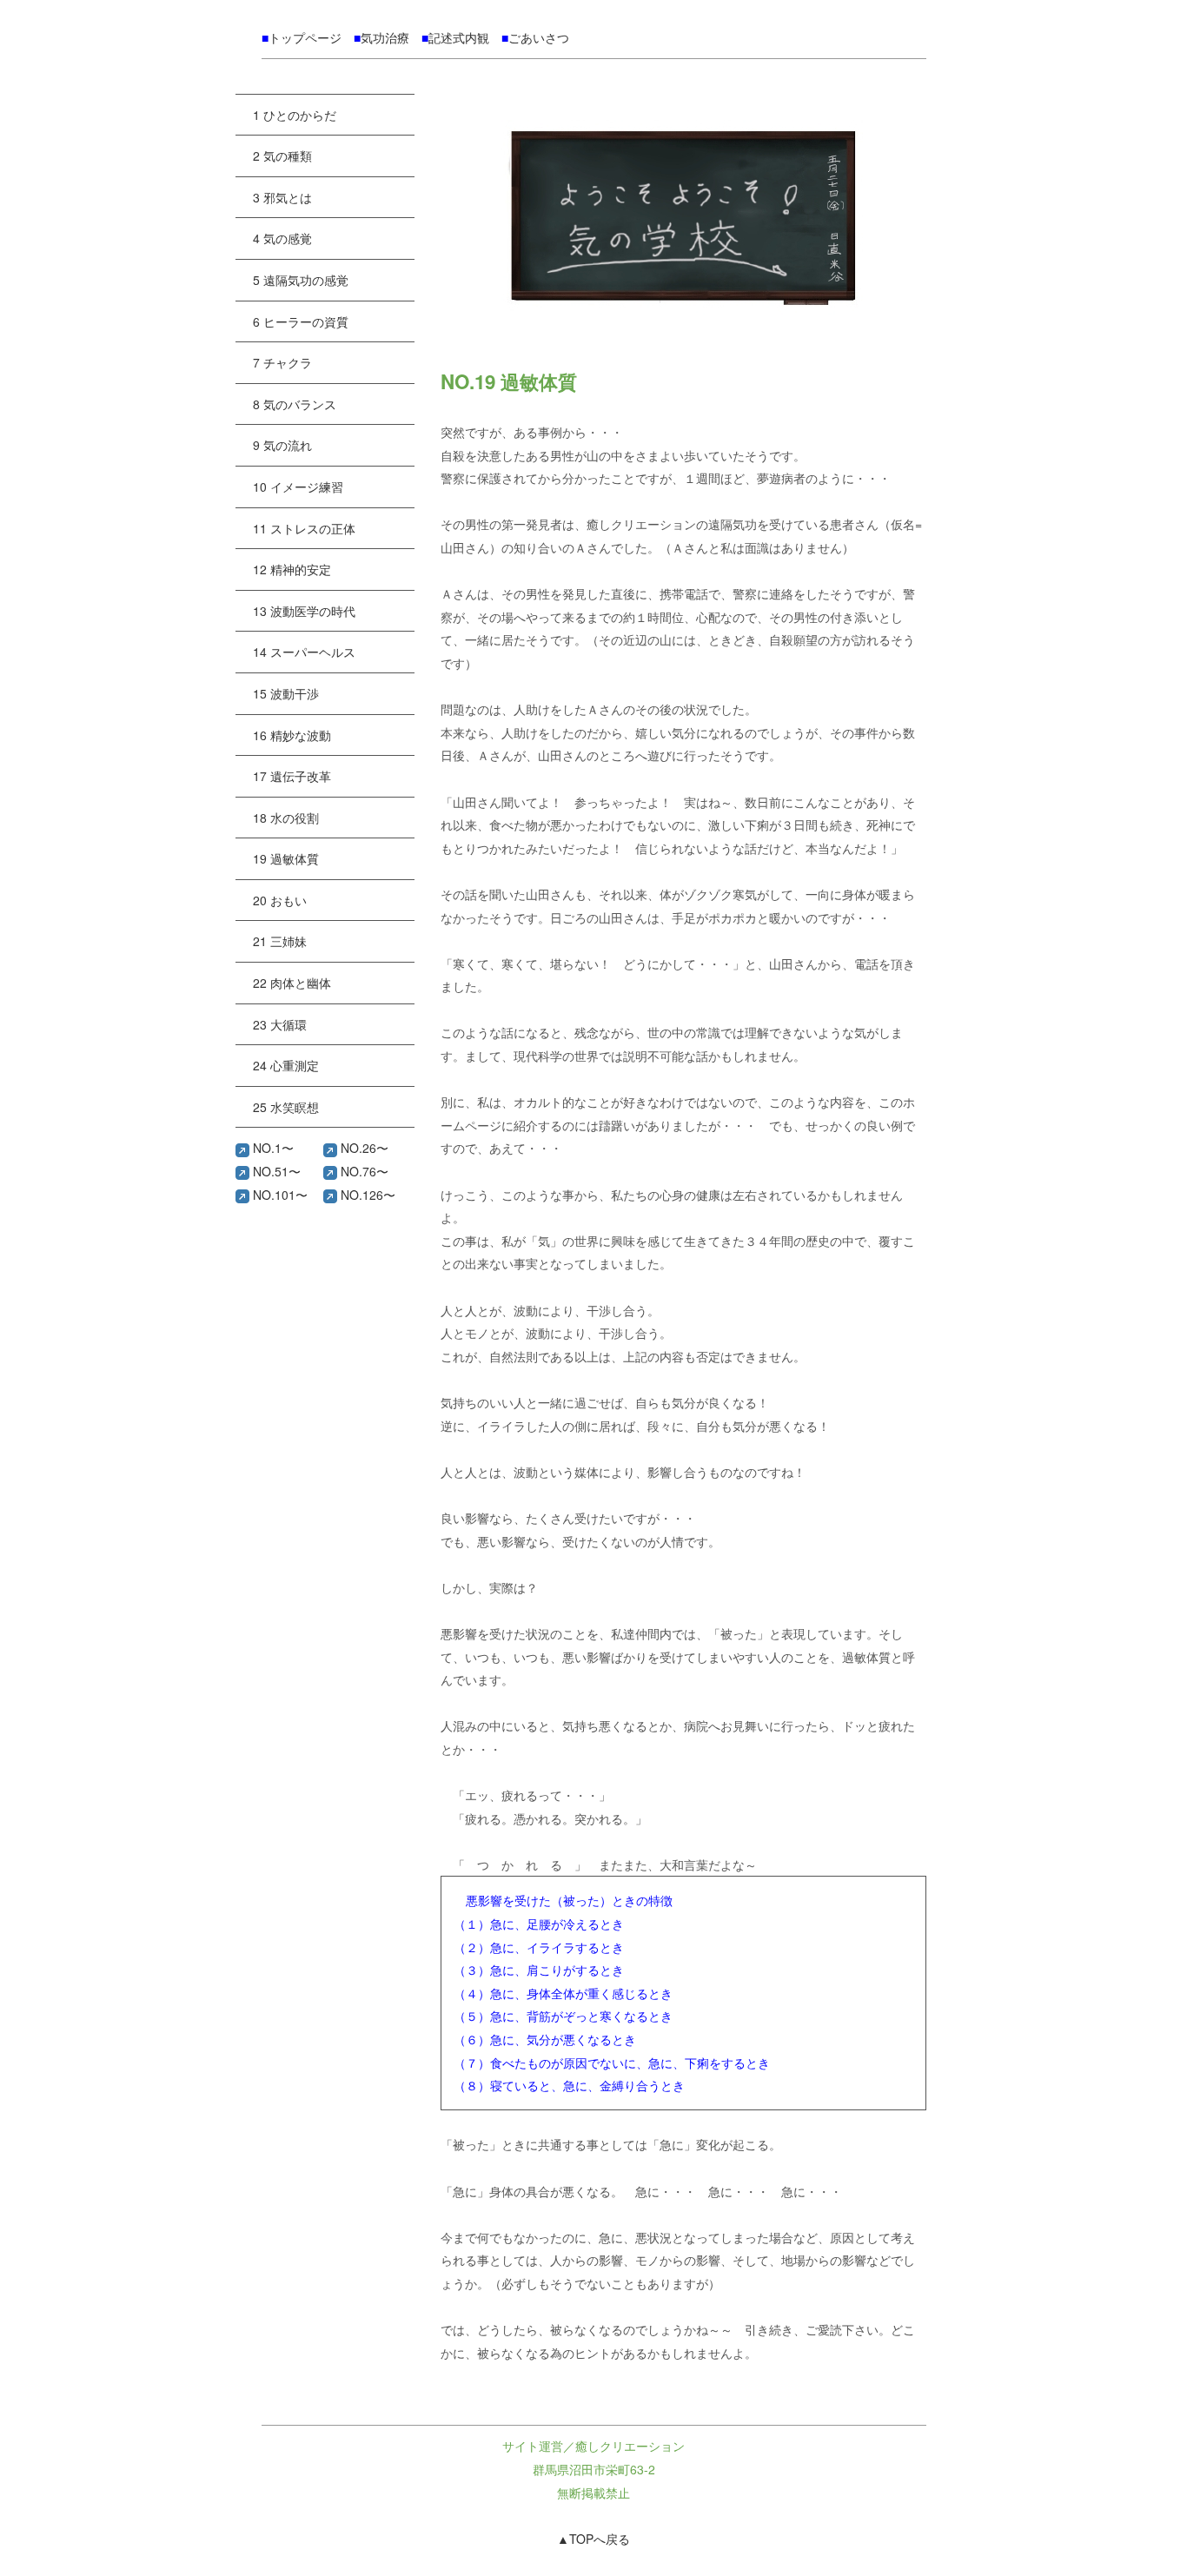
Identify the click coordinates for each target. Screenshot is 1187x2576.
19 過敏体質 (286, 858)
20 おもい (280, 900)
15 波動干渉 (286, 693)
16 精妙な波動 (292, 735)
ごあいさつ (539, 37)
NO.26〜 (363, 1148)
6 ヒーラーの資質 (301, 321)
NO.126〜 (366, 1195)
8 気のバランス (295, 404)
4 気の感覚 (282, 238)
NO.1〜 (272, 1148)
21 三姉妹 (280, 941)
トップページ (305, 37)
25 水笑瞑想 (286, 1107)
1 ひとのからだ (295, 115)
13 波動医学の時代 (304, 611)
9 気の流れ (282, 445)
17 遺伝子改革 (292, 776)
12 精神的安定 (292, 569)
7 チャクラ (282, 362)
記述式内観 (459, 37)
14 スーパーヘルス (304, 652)
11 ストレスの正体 (304, 528)
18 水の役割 (286, 818)
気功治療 (385, 37)
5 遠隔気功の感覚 (301, 280)
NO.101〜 (279, 1195)
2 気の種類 (282, 156)
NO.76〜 (363, 1171)
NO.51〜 (275, 1171)
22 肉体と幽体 (292, 983)
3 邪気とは (282, 197)
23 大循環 (280, 1024)
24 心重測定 (286, 1065)
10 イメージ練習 (298, 487)
